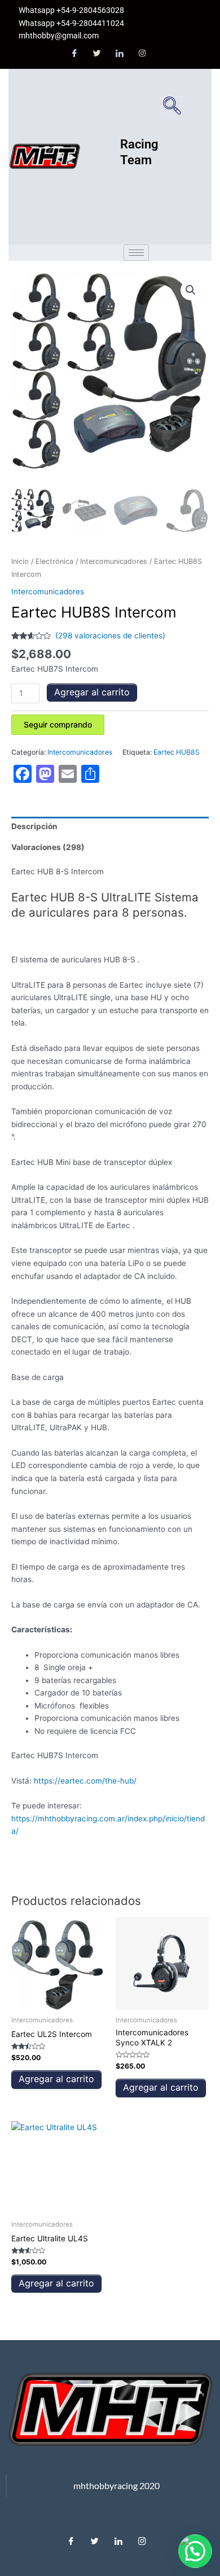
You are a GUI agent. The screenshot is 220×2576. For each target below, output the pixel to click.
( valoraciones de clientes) (110, 636)
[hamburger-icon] (136, 253)
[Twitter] (97, 54)
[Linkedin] (118, 2538)
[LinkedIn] (120, 54)
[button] (172, 106)
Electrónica (54, 561)
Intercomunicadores (114, 561)
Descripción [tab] (34, 826)
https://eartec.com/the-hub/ (85, 1781)
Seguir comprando (58, 724)
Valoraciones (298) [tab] (48, 847)
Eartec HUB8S (177, 752)
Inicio (20, 561)
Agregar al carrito (92, 692)
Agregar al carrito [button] (56, 2079)
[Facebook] (74, 54)
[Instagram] (142, 54)
